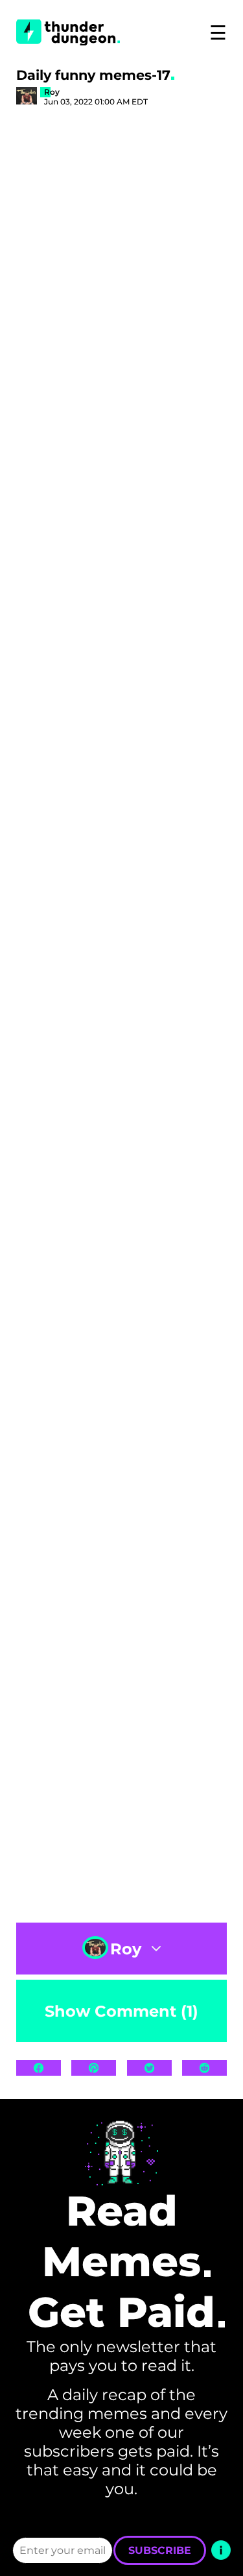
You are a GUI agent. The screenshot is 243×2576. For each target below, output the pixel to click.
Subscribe (160, 2550)
